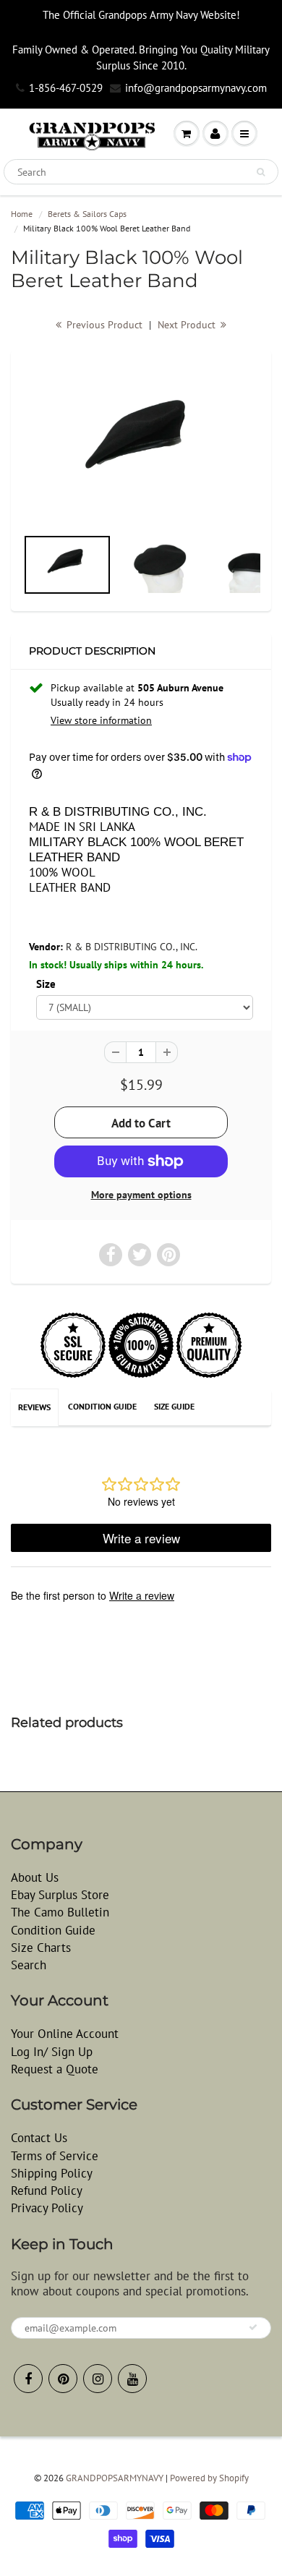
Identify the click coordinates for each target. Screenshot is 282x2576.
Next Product (188, 325)
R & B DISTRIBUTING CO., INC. (132, 947)
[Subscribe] (253, 2327)
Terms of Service (55, 2156)
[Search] (261, 172)
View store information (101, 720)
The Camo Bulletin (60, 1912)
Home (22, 214)
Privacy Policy (47, 2208)
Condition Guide (102, 1406)
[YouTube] (132, 2379)
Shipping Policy (52, 2173)
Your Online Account (65, 2034)
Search (29, 1965)
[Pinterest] (63, 2379)
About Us (35, 1877)
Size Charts (41, 1948)
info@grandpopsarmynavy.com (196, 88)
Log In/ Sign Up (52, 2052)
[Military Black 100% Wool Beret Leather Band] (141, 445)
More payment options (141, 1195)
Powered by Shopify (209, 2478)
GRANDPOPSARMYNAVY (115, 2478)
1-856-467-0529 (66, 88)
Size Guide (174, 1406)
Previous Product (103, 325)
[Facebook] (28, 2379)
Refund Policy (47, 2191)
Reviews (34, 1407)
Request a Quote (55, 2069)
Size (46, 984)
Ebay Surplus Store (60, 1895)
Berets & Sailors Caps (87, 214)
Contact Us (39, 2138)
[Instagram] (98, 2379)
